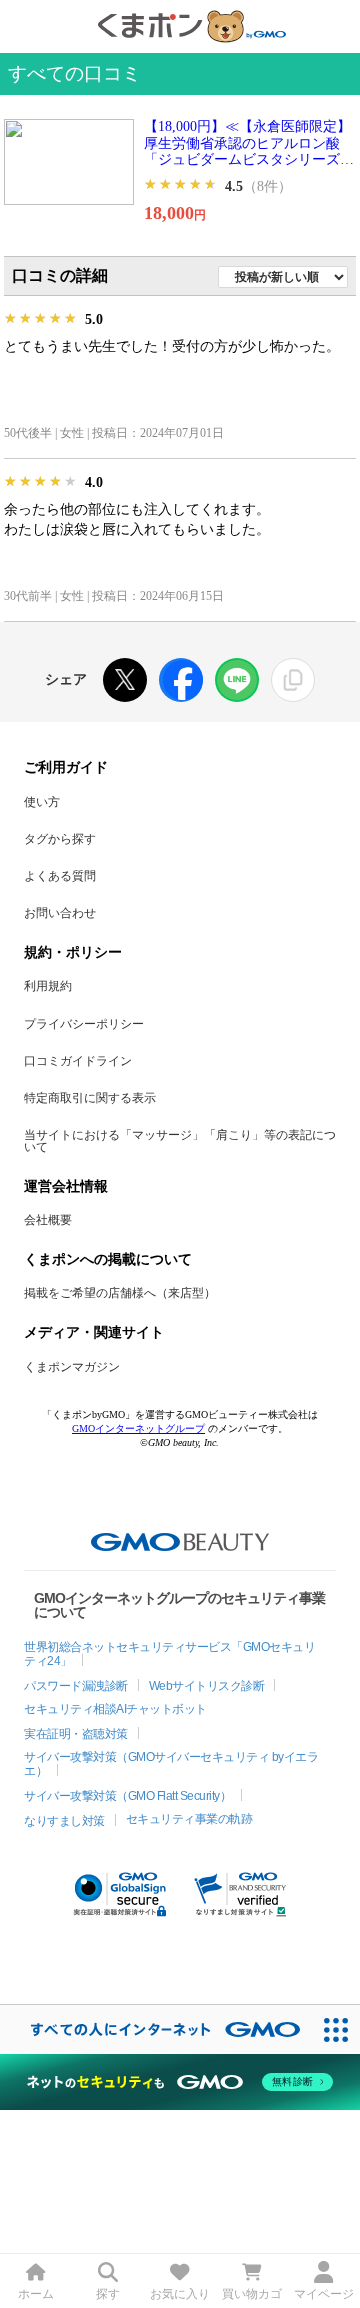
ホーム (36, 2294)
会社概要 (48, 1220)
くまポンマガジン (72, 1367)
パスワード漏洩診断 (76, 1686)
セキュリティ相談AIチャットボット (115, 1709)
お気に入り (180, 2294)
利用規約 (48, 986)
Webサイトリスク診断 (207, 1686)
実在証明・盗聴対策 (76, 1734)
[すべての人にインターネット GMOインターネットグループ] (155, 2029)
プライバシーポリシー (84, 1024)
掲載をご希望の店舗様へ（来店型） (120, 1293)
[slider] (181, 185)
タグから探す (60, 839)
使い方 (42, 802)
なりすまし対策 (64, 1821)
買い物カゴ (252, 2294)
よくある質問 (60, 876)
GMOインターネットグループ (138, 1428)
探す (108, 2294)
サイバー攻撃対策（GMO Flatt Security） (127, 1796)
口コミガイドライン (78, 1061)
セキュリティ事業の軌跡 (189, 1819)
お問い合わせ (60, 913)
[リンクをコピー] (293, 680)
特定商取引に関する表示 (90, 1098)
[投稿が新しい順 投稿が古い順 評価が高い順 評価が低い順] (283, 275)
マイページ (324, 2294)
